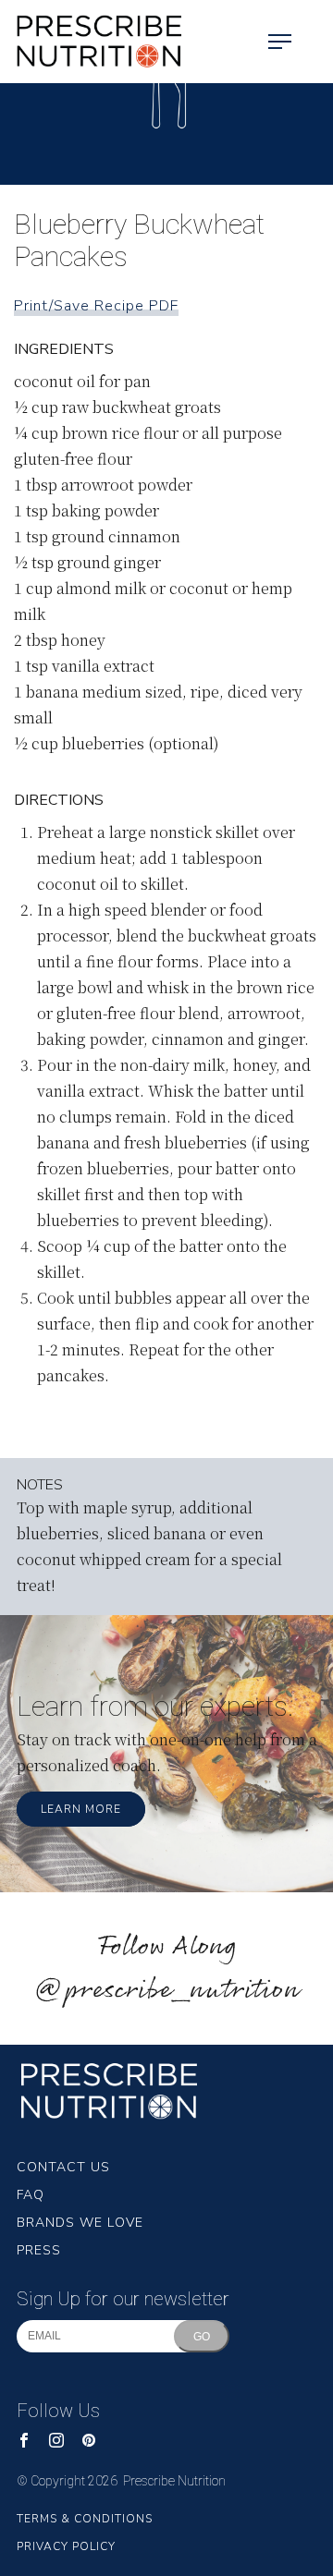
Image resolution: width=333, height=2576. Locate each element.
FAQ (31, 2195)
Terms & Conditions (85, 2519)
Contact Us (63, 2167)
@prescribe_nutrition (166, 1991)
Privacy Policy (66, 2546)
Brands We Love (80, 2223)
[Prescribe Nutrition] (92, 42)
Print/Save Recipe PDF (96, 306)
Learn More (81, 1809)
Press (39, 2250)
